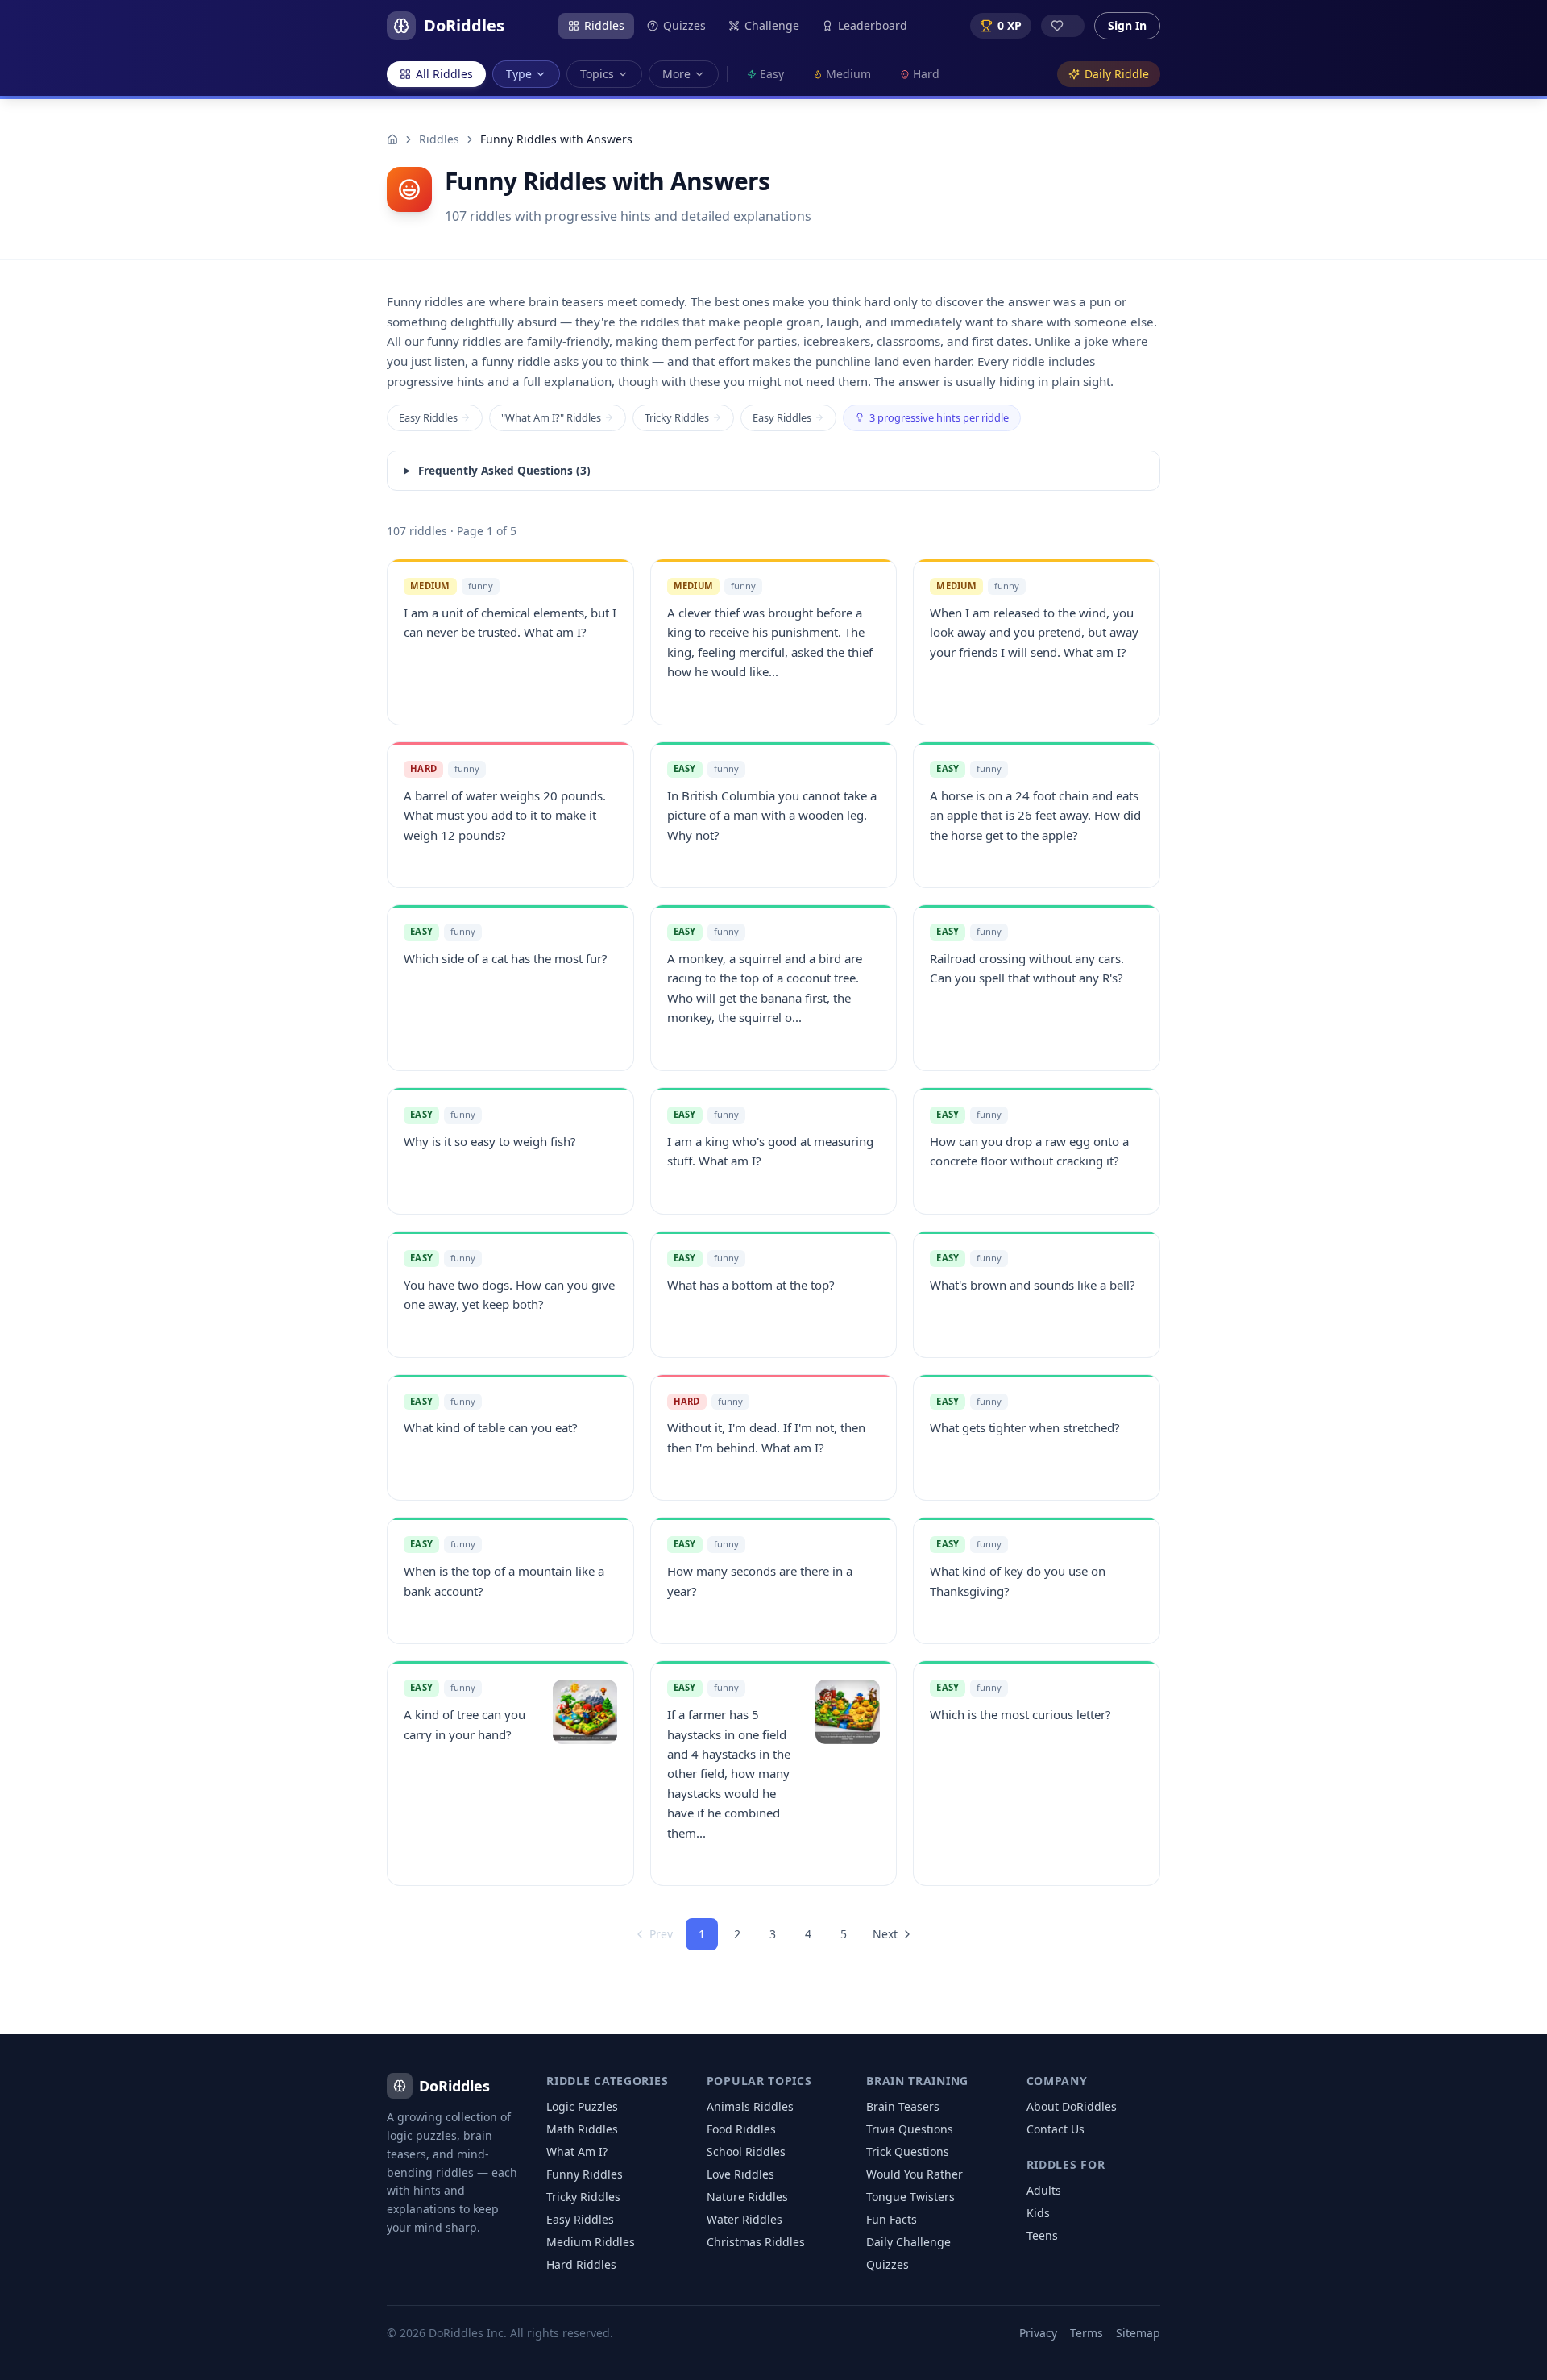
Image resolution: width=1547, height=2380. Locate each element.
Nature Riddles (747, 2197)
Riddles (604, 25)
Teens (1042, 2235)
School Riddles (746, 2152)
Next (885, 1934)
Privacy (1038, 2333)
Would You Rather (915, 2174)
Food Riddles (741, 2129)
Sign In (1127, 25)
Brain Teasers (903, 2106)
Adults (1044, 2190)
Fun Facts (892, 2219)
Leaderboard (873, 25)
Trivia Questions (910, 2129)
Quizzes (684, 25)
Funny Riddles (585, 2174)
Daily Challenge (908, 2242)
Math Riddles (582, 2129)
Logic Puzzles (582, 2106)
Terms (1087, 2333)
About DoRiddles (1072, 2106)
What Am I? (577, 2152)
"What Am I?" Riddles (551, 417)
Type (519, 74)
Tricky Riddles (677, 417)
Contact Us (1056, 2129)
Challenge (772, 25)
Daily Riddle (1117, 74)
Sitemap (1138, 2333)
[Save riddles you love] (1063, 26)
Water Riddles (744, 2219)
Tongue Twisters (910, 2197)
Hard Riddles (581, 2264)
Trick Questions (908, 2152)
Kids (1038, 2213)
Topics (597, 74)
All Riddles (444, 74)
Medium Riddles (591, 2242)
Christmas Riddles (756, 2242)
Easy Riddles (428, 417)
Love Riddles (740, 2174)
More (676, 74)
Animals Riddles (750, 2106)
